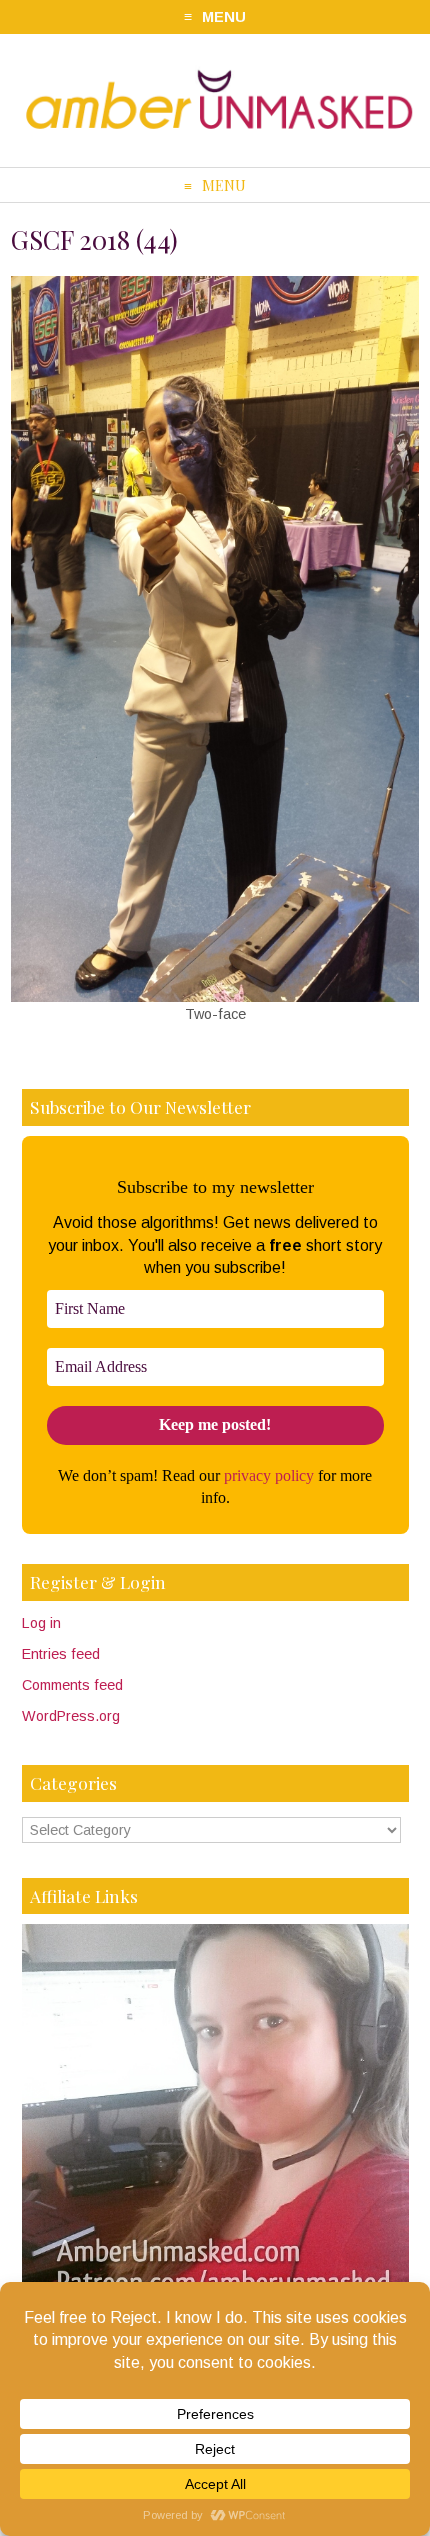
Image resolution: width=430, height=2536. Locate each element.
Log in (41, 1623)
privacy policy (269, 1475)
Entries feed (61, 1654)
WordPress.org (71, 1716)
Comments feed (72, 1685)
